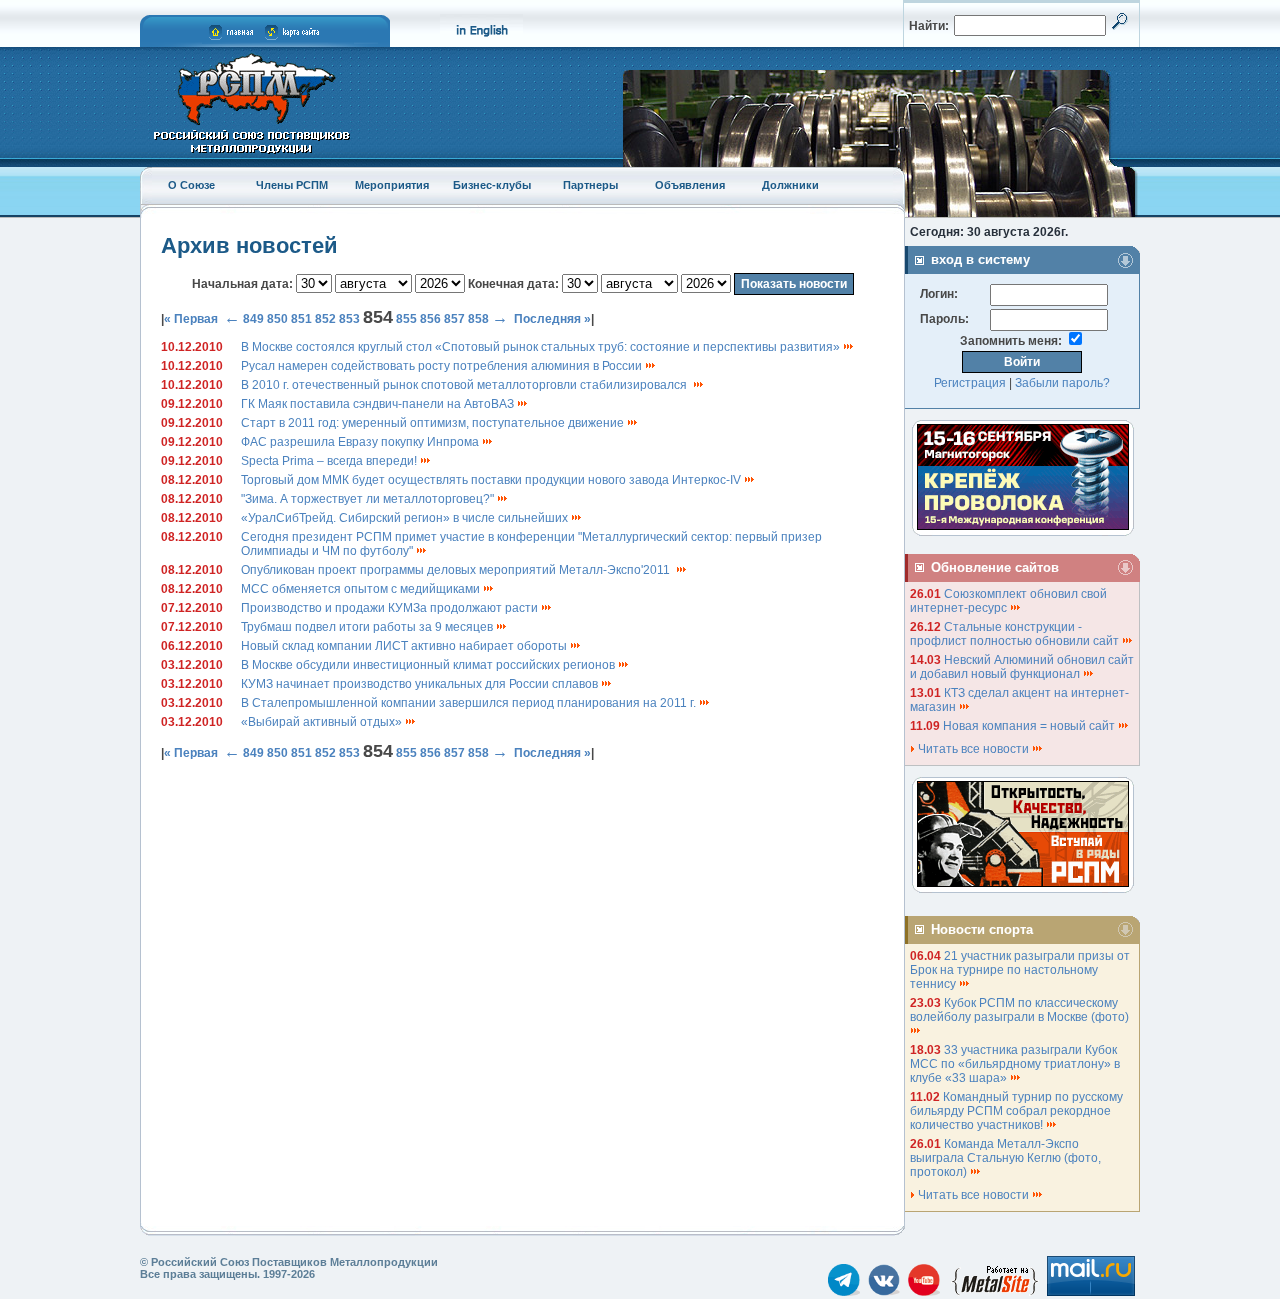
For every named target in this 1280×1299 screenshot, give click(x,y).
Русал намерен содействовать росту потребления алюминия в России (443, 366)
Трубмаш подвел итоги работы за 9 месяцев (368, 627)
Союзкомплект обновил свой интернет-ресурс (1008, 601)
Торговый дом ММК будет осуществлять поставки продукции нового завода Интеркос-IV (492, 480)
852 (325, 319)
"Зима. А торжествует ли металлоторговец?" (369, 499)
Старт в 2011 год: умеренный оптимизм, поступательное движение (434, 423)
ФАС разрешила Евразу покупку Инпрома (361, 442)
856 (430, 319)
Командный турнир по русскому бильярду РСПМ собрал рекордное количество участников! (1016, 1111)
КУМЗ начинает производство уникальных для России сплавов (421, 684)
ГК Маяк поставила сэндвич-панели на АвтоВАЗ (379, 404)
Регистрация (970, 383)
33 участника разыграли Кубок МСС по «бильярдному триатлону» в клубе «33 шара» (1015, 1064)
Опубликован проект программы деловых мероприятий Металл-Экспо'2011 (458, 570)
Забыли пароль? (1062, 383)
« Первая (191, 319)
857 (454, 319)
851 (301, 319)
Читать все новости (973, 749)
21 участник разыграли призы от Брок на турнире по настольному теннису (1020, 970)
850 (277, 319)
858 (478, 319)
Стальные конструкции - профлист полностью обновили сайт (1016, 634)
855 (406, 319)
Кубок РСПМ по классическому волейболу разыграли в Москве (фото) (1021, 1010)
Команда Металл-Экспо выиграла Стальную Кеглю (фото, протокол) (1005, 1158)
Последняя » (552, 319)
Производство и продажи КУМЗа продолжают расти (391, 608)
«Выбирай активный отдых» (323, 722)
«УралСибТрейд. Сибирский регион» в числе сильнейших (406, 518)
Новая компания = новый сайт (1030, 726)
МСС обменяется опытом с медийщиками (362, 589)
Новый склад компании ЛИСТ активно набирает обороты (405, 646)
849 (253, 319)
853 (349, 319)
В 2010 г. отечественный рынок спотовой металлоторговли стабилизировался (467, 385)
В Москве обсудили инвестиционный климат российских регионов (429, 665)
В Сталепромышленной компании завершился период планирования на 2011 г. (470, 703)
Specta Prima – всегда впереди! (330, 461)
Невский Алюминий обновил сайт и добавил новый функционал (1022, 667)
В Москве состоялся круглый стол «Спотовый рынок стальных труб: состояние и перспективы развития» (542, 347)
